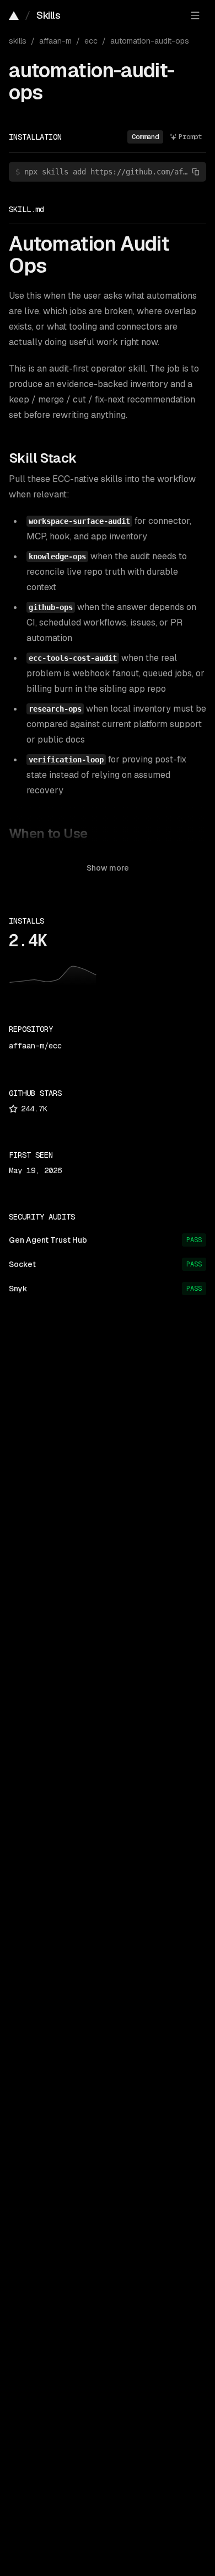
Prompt (190, 137)
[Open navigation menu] (195, 15)
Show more (108, 868)
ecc (91, 41)
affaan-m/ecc (35, 1046)
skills (18, 41)
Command (145, 137)
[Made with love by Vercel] (14, 15)
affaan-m (55, 41)
